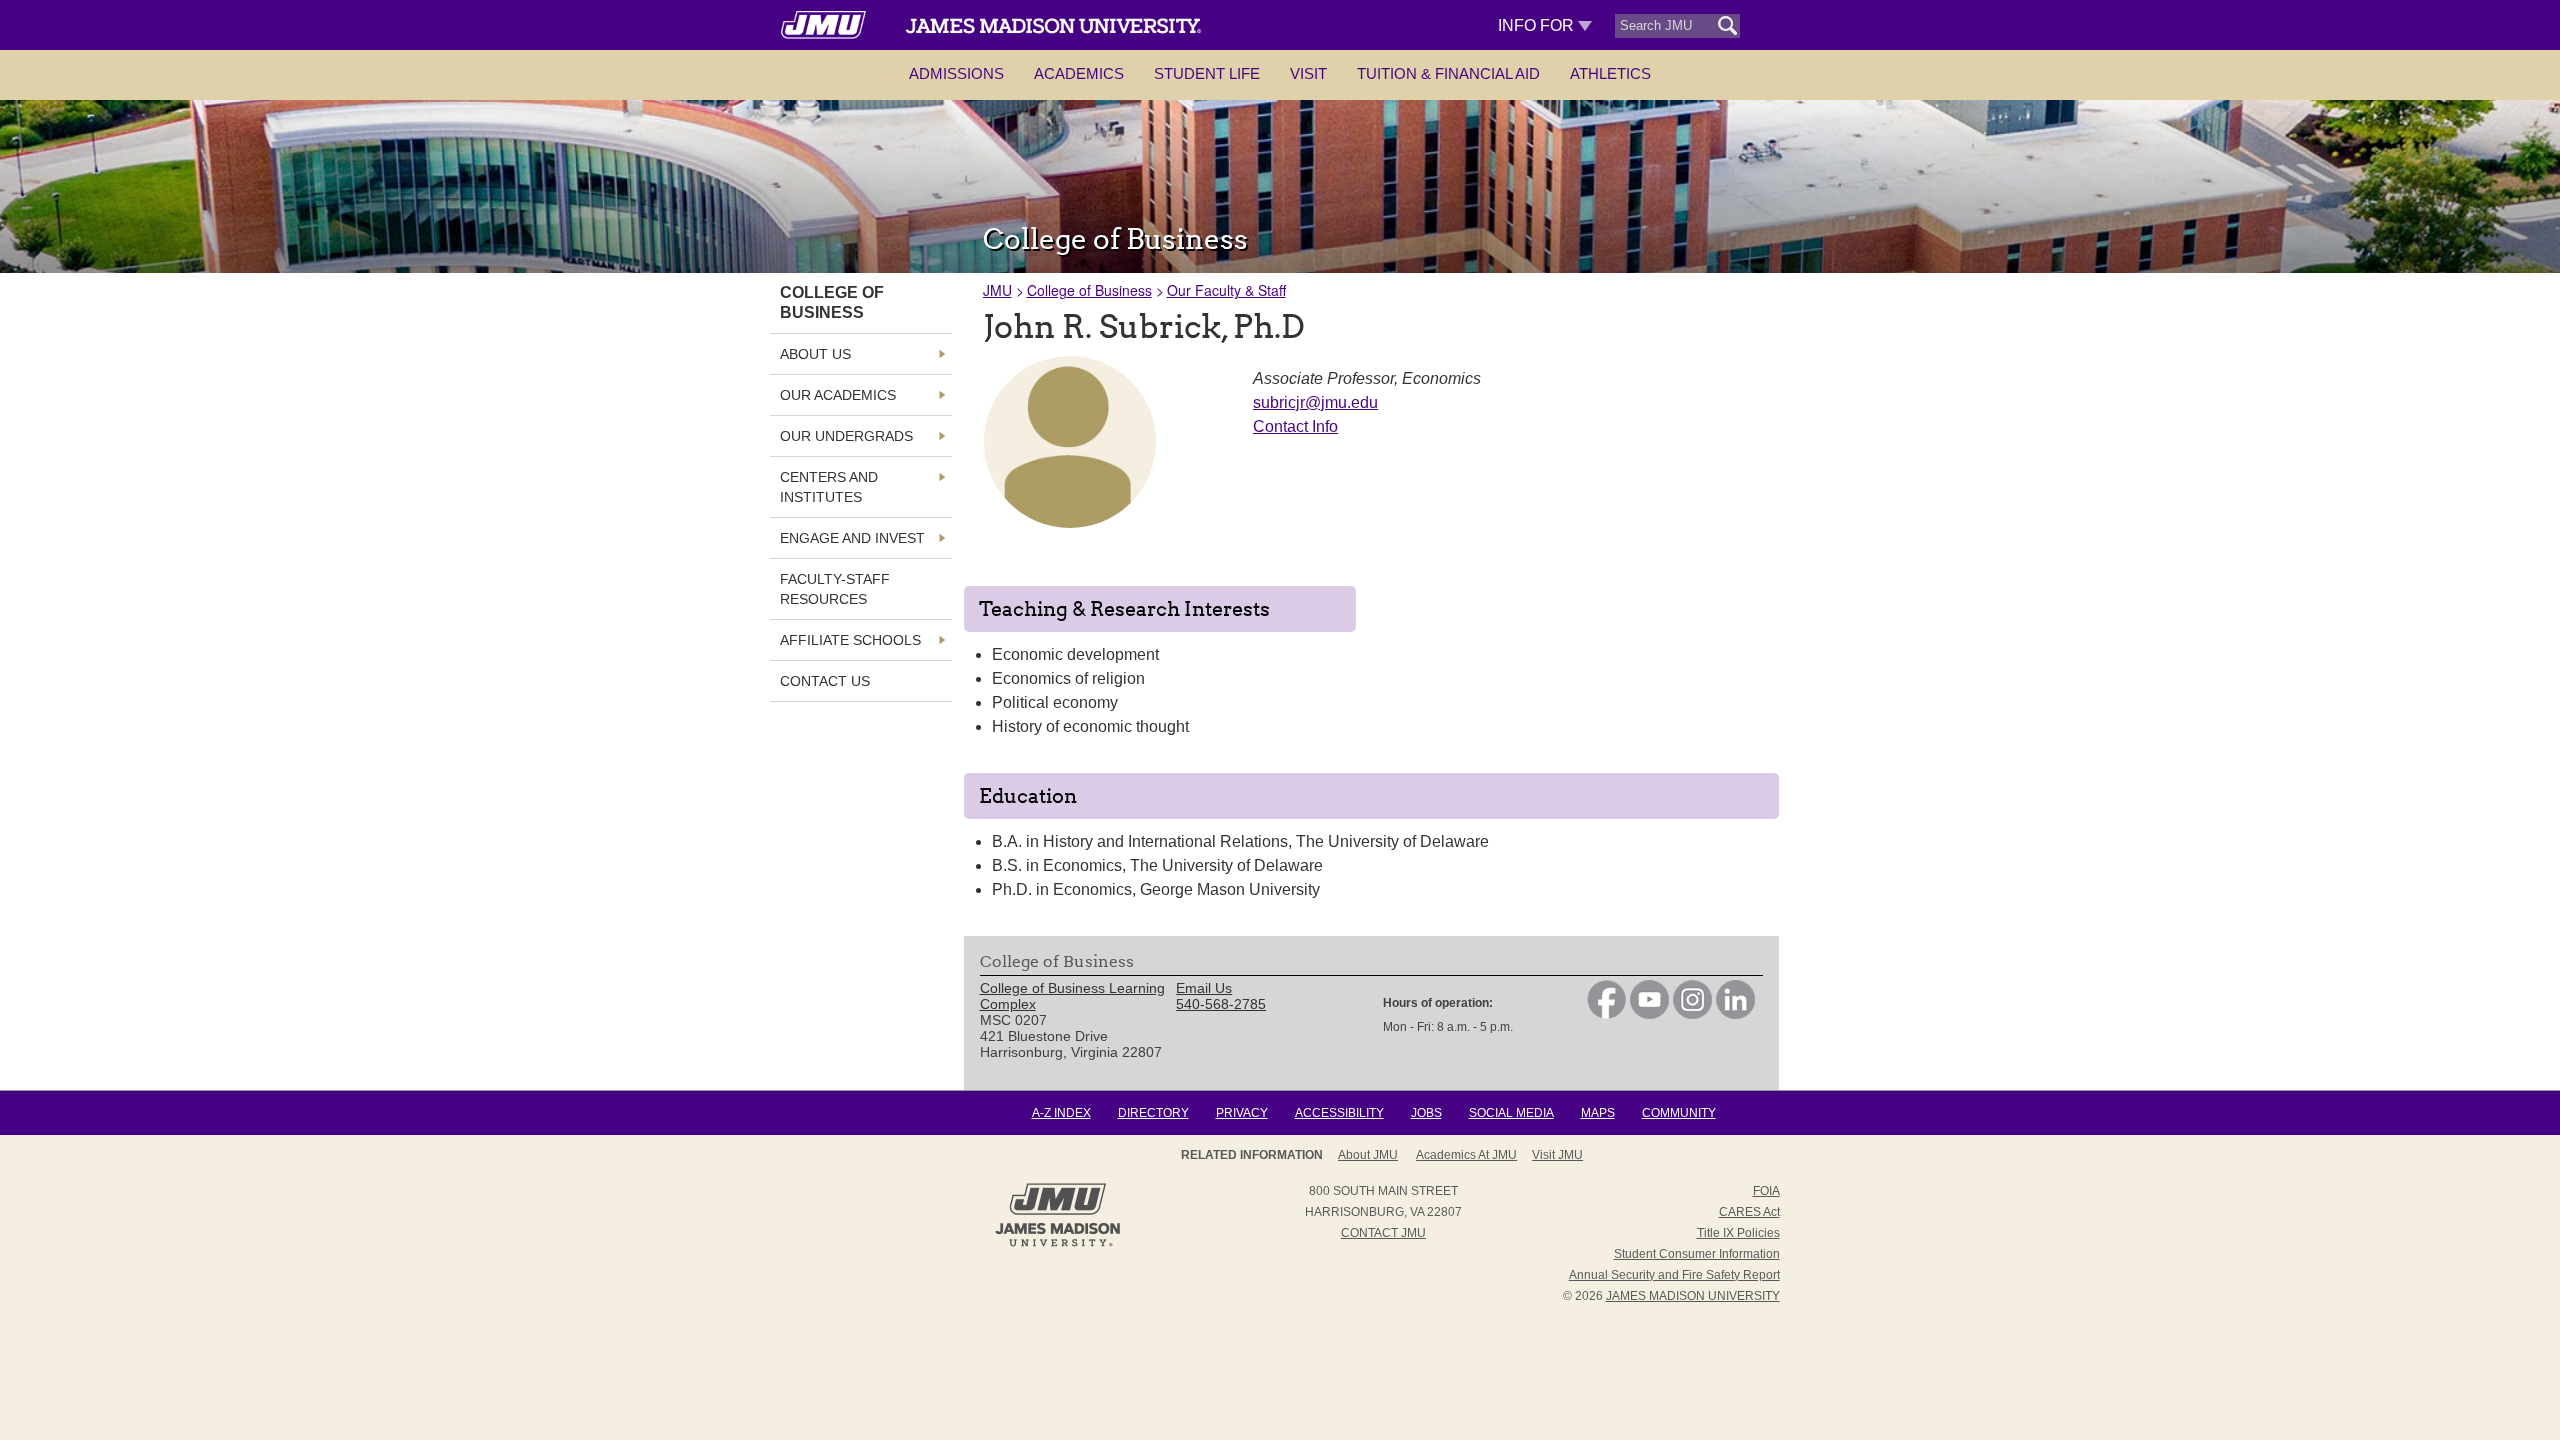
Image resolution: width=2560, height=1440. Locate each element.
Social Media (1511, 1113)
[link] (1606, 1014)
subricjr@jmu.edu (1315, 402)
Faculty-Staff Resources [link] (835, 589)
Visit (1308, 73)
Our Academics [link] (838, 395)
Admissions (956, 73)
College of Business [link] (832, 302)
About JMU (1368, 1155)
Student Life (1207, 73)
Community (1679, 1113)
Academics (1079, 73)
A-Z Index (1061, 1113)
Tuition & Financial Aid (1448, 73)
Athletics (1610, 73)
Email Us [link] (1204, 988)
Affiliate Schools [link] (850, 640)
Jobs (1426, 1113)
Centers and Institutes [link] (829, 487)
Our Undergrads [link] (846, 436)
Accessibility (1339, 1113)
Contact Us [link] (825, 681)
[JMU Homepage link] (1057, 1244)
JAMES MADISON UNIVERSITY (1693, 1296)
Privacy (1242, 1113)
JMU (997, 290)
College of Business (1089, 290)
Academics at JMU (1466, 1155)
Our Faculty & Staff (1226, 290)
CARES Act (1749, 1212)
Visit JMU (1557, 1155)
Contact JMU (1383, 1233)
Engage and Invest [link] (852, 538)
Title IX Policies (1738, 1233)
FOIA (1766, 1191)
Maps (1598, 1113)
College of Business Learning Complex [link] (1072, 996)
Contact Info (1295, 426)
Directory (1153, 1113)
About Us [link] (815, 354)
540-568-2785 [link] (1221, 1004)
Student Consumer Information (1697, 1254)
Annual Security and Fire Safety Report (1674, 1275)
